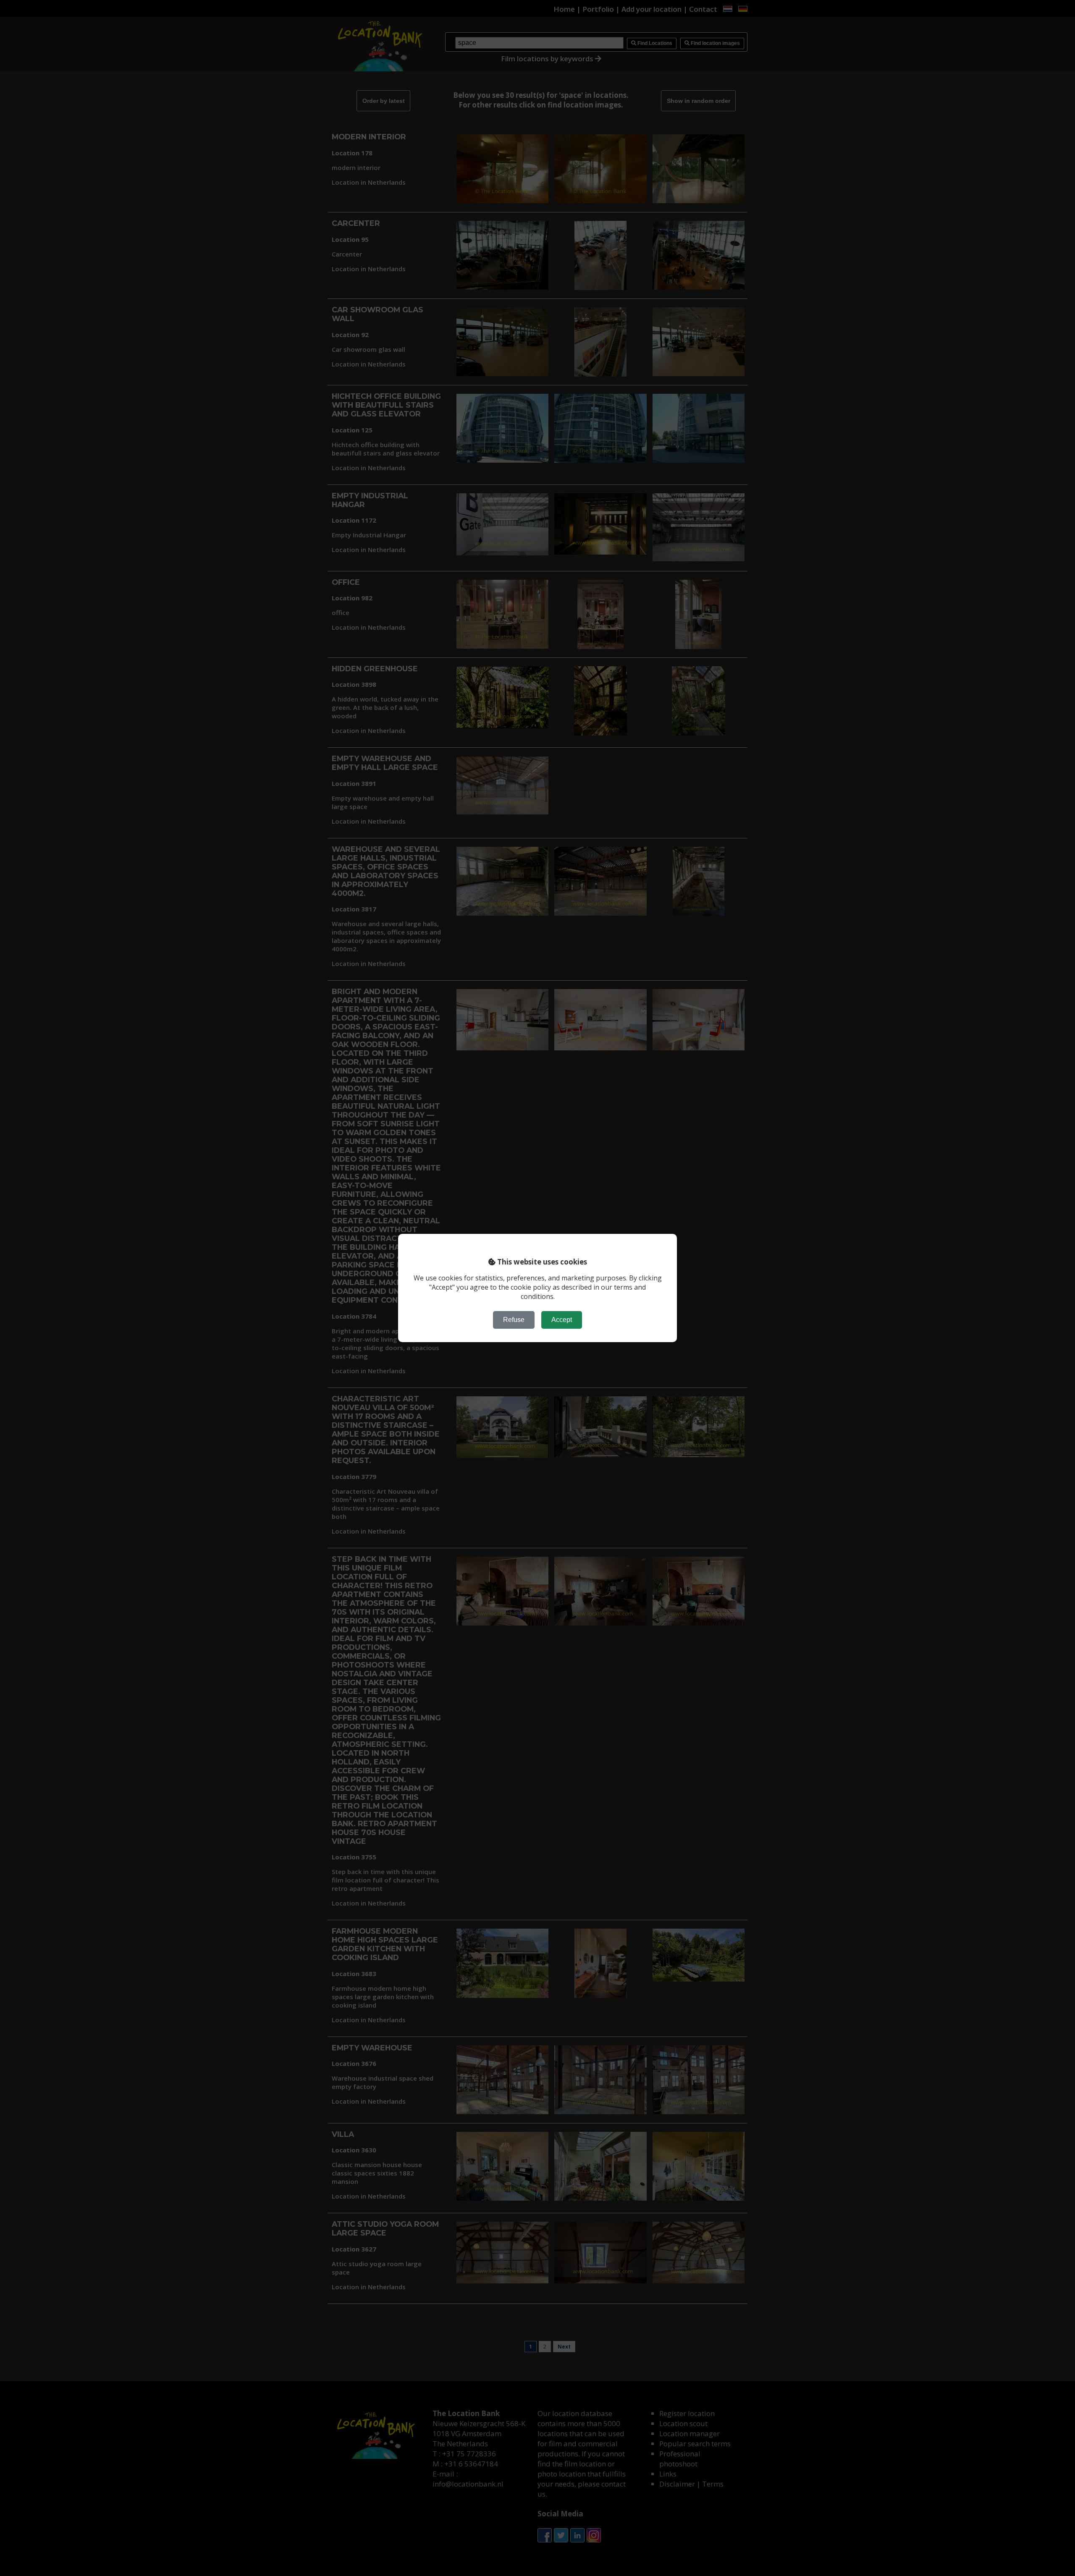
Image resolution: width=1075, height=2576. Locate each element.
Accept (562, 1320)
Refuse (514, 1320)
